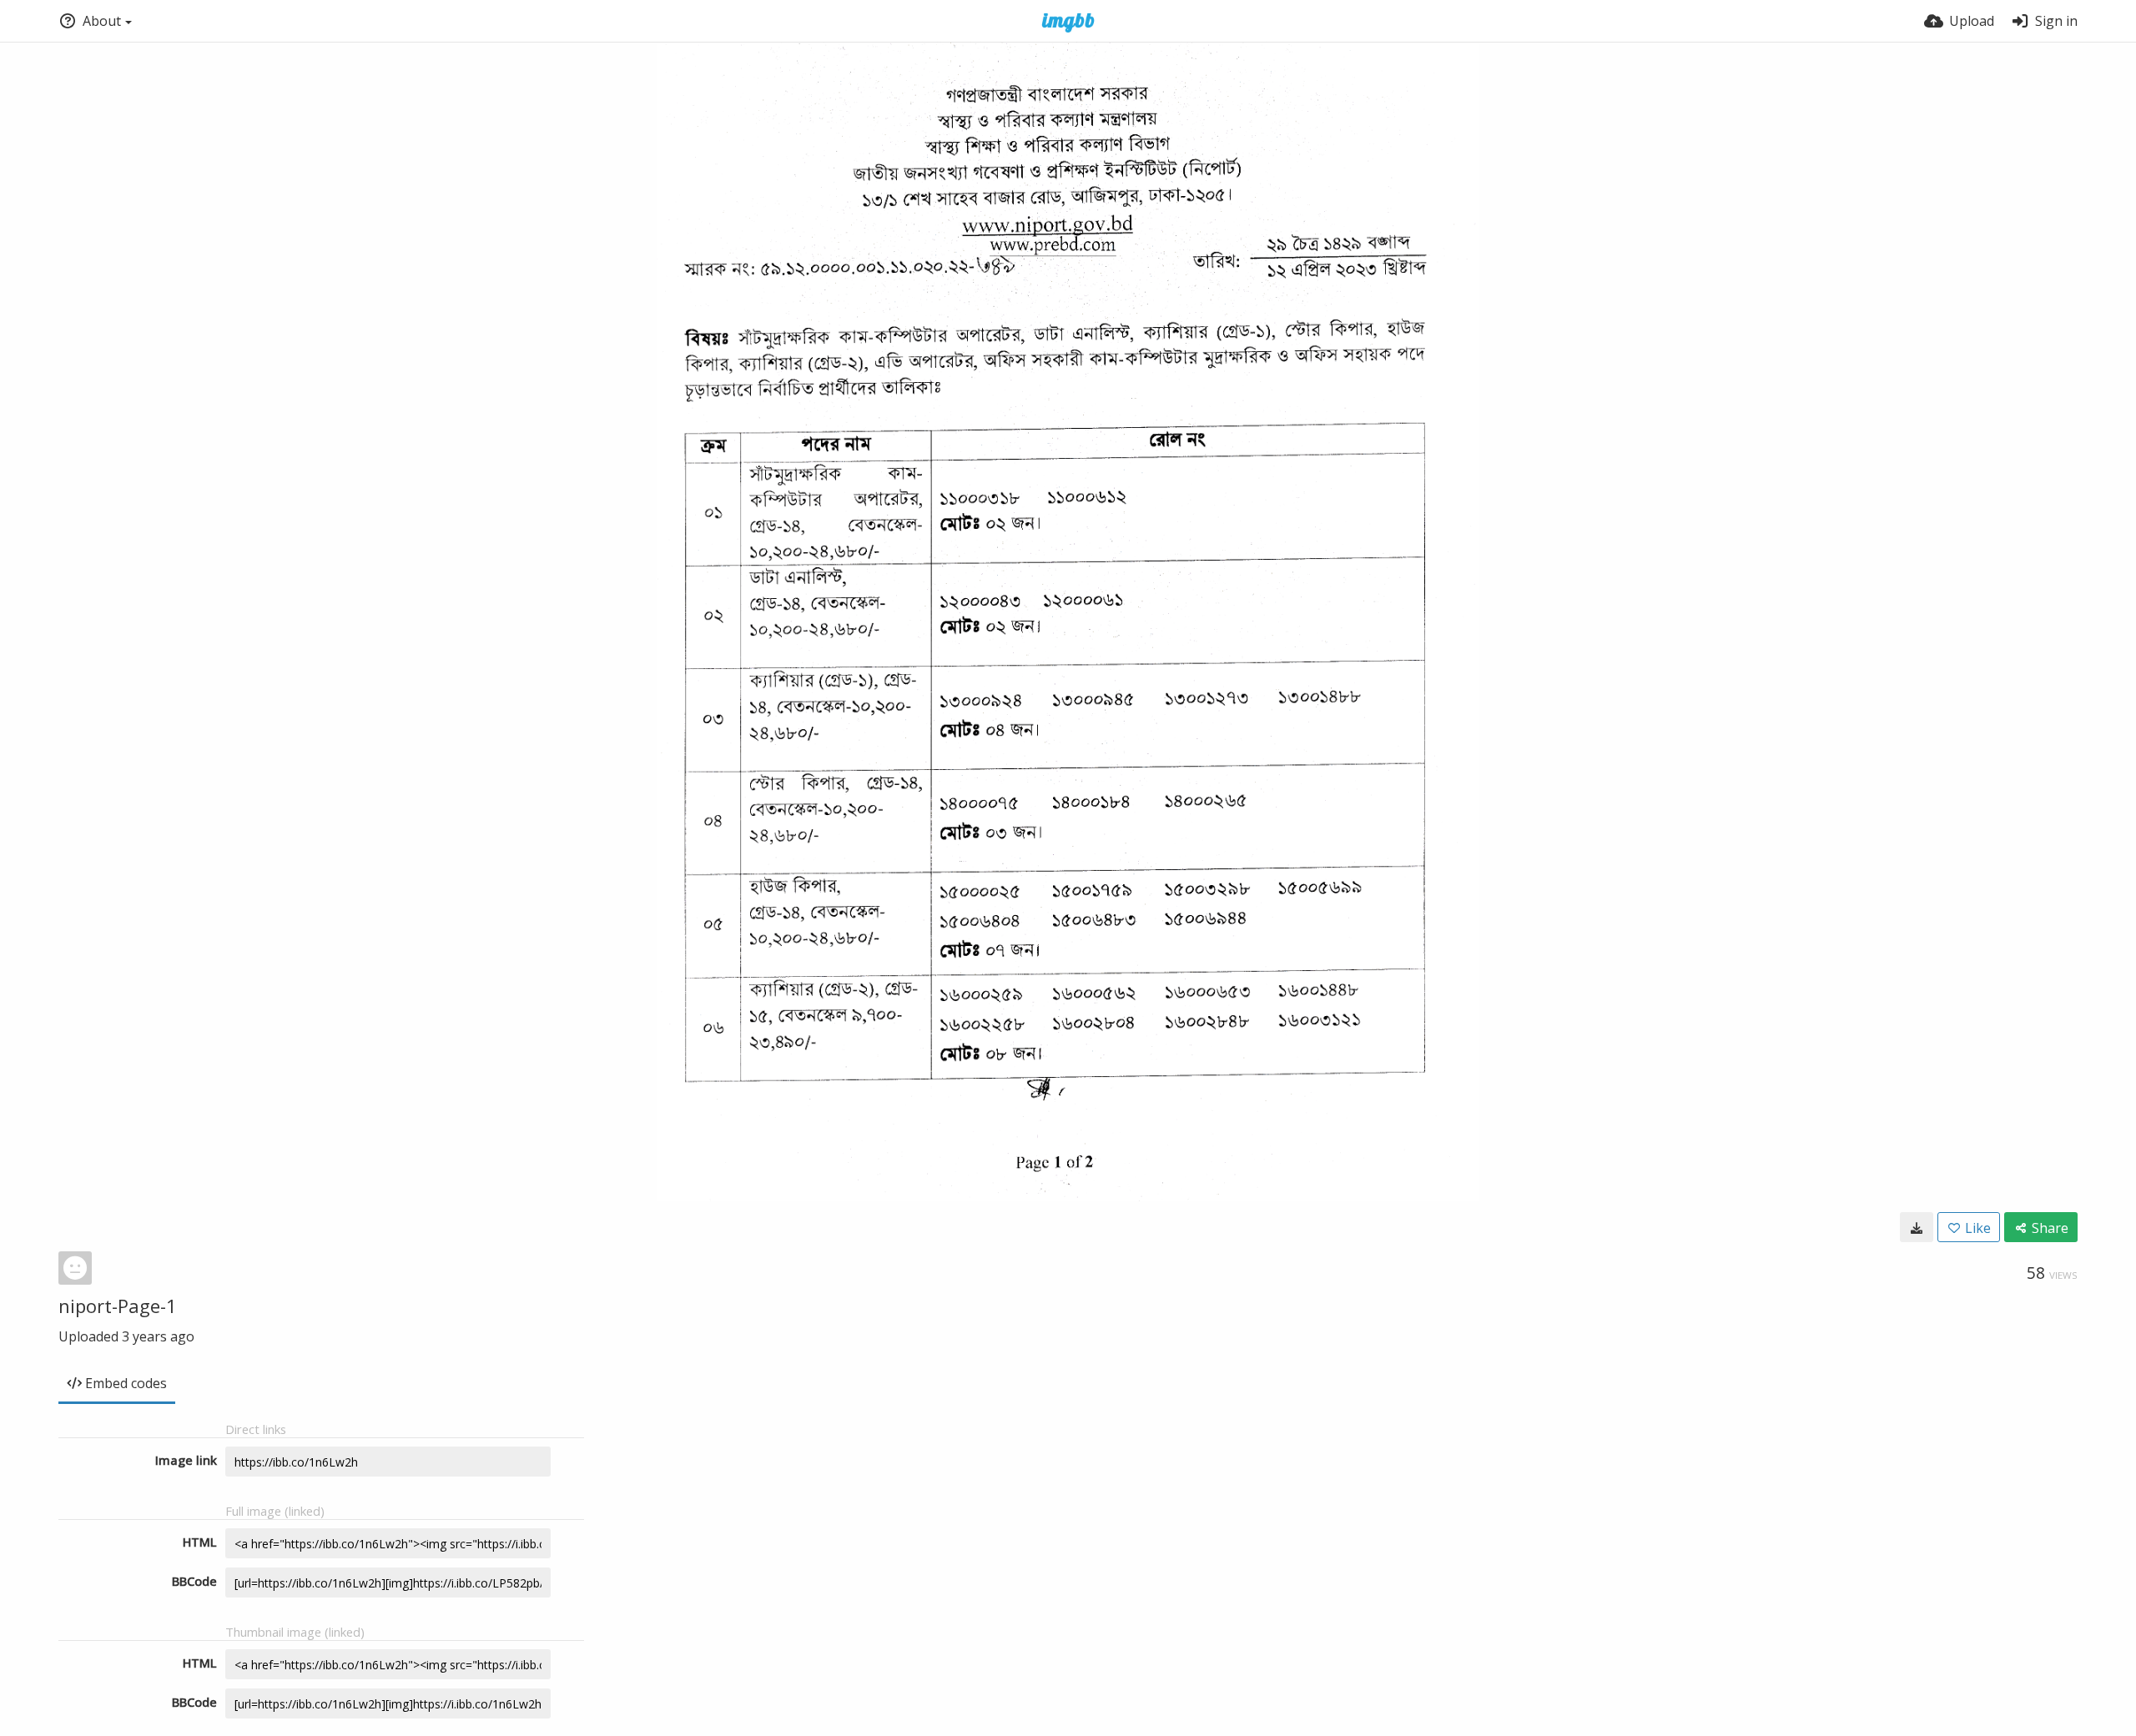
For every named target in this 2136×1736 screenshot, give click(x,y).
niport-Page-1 (118, 1306)
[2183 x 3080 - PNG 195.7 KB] (1917, 1227)
